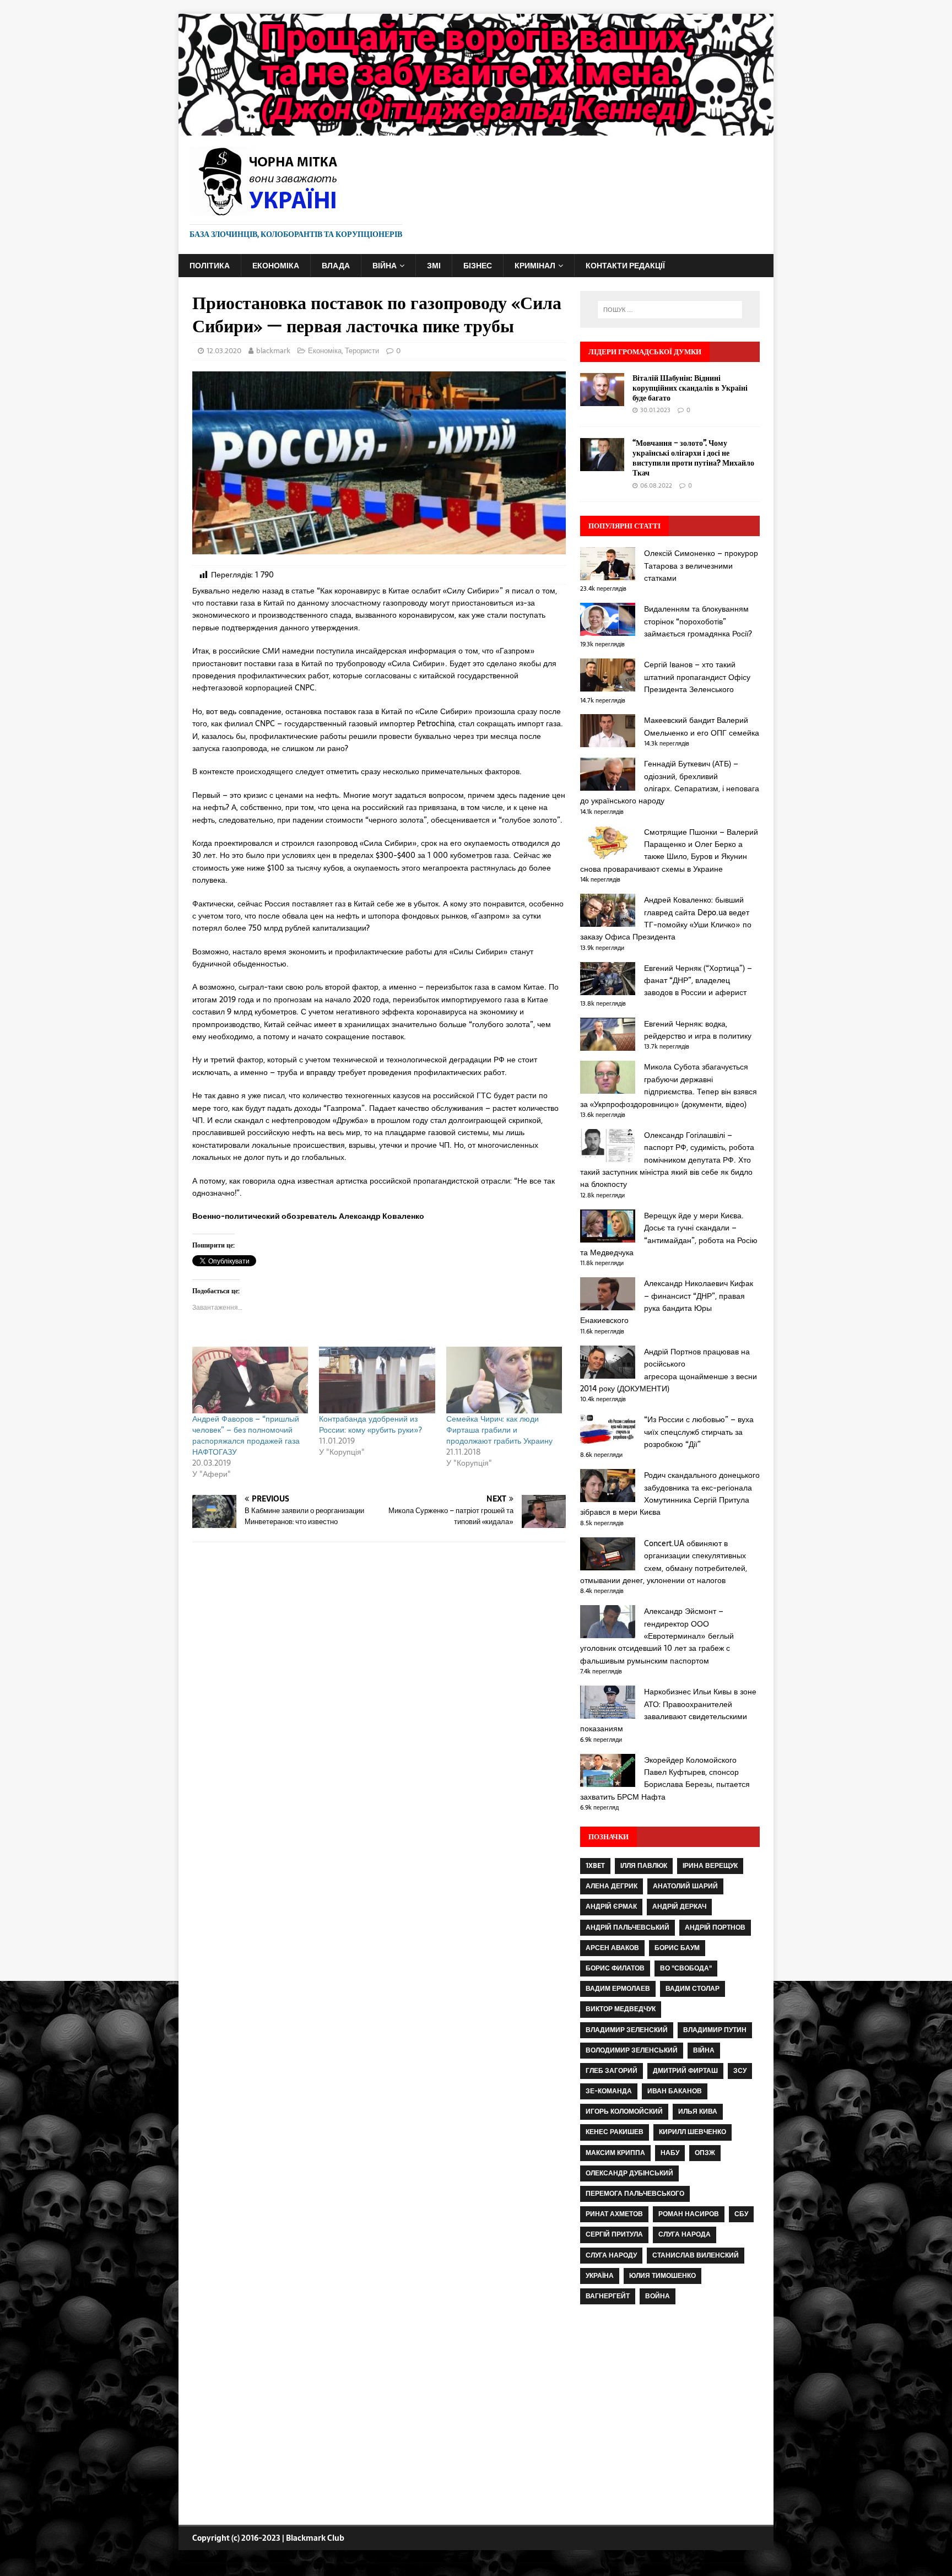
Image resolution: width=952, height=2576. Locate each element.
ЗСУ (740, 2071)
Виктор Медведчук (621, 2009)
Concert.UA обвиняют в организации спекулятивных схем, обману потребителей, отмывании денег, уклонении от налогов (664, 1562)
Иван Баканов (675, 2091)
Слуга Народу (611, 2255)
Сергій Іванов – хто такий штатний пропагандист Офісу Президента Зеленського (697, 677)
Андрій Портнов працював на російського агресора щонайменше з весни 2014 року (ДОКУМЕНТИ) (669, 1370)
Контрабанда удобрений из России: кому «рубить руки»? (370, 1424)
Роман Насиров (689, 2214)
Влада (336, 266)
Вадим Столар (693, 1989)
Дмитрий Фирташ (685, 2071)
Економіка (276, 266)
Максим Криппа (615, 2153)
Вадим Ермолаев (618, 1989)
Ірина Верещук (710, 1866)
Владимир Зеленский (627, 2030)
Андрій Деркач (679, 1907)
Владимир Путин (715, 2030)
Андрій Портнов (715, 1927)
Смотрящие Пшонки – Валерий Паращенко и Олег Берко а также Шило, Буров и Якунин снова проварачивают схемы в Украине (669, 850)
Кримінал (535, 266)
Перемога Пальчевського (635, 2194)
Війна (385, 266)
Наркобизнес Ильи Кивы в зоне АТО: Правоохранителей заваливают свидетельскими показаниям (668, 1710)
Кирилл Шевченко (693, 2132)
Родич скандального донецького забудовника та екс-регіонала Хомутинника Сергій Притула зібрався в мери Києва (670, 1494)
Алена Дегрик (612, 1886)
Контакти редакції (625, 266)
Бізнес (478, 266)
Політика (210, 266)
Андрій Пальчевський (628, 1927)
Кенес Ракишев (615, 2132)
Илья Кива (698, 2111)
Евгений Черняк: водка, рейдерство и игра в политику (698, 1030)
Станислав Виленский (696, 2255)
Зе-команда (609, 2091)
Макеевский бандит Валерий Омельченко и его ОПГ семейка (702, 726)
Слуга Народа (685, 2234)
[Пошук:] (670, 310)
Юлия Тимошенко (662, 2276)
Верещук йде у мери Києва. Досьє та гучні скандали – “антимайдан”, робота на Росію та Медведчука (669, 1234)
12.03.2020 (224, 351)
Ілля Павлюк (644, 1866)
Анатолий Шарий (685, 1886)
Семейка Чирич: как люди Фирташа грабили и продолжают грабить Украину (499, 1430)
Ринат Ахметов (614, 2214)
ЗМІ (434, 266)
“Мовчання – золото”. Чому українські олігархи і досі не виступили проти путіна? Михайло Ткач (693, 458)
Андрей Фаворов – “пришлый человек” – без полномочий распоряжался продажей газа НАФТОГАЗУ (246, 1435)
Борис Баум (677, 1948)
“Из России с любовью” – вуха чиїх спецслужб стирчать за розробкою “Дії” (699, 1432)
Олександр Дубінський (629, 2173)
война (658, 2296)
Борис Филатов (615, 1968)
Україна (600, 2276)
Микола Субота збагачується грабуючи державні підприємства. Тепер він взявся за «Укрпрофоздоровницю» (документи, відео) (669, 1085)
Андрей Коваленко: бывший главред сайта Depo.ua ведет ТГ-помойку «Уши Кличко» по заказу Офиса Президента (666, 918)
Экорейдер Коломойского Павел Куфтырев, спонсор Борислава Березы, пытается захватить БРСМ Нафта (665, 1778)
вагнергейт (608, 2296)
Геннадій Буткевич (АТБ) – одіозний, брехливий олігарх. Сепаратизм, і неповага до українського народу (670, 782)
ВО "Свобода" (686, 1968)
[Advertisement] (670, 2416)
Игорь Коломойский (624, 2111)
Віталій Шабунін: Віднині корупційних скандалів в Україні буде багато (690, 388)
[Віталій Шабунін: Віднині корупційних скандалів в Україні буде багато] (602, 399)
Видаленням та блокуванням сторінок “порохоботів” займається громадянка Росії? (698, 621)
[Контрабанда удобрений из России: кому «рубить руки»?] (377, 1380)
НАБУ (670, 2153)
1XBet (595, 1866)
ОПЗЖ (705, 2153)
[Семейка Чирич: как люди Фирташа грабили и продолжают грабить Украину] (504, 1380)
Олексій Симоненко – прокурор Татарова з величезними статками (701, 566)
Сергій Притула (614, 2234)
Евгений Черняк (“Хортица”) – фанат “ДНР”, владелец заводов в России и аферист (698, 981)
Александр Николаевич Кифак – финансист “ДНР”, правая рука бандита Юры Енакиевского (667, 1302)
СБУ (741, 2214)
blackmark (273, 351)
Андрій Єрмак (611, 1907)
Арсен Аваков (612, 1948)
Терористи (362, 351)
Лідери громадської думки (645, 352)
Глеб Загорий (612, 2071)
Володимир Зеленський (632, 2050)
